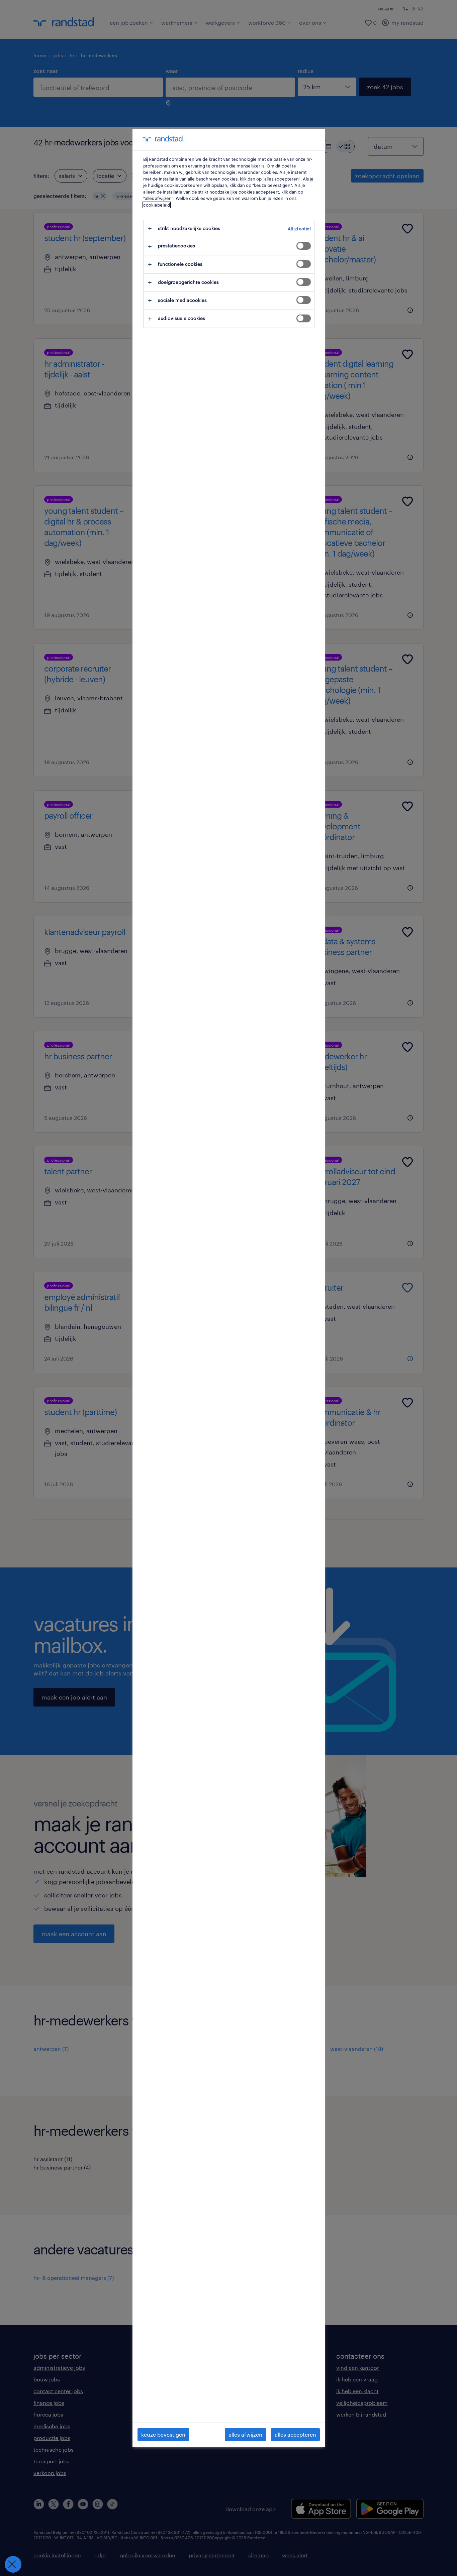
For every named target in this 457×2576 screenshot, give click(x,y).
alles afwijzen (245, 2434)
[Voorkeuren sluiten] (13, 2564)
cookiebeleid (157, 205)
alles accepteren (295, 2434)
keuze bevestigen (163, 2434)
